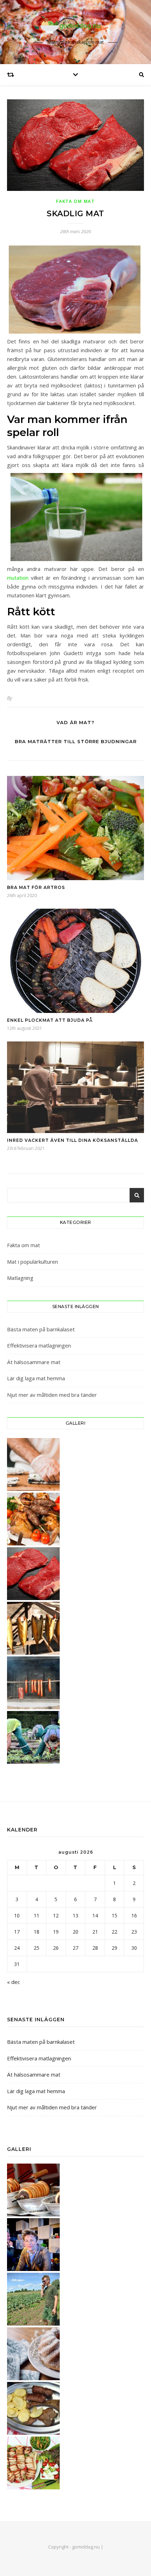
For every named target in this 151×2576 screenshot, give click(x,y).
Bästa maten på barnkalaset (41, 1329)
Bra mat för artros (36, 887)
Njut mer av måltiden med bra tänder (52, 1395)
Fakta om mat (75, 201)
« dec (14, 1982)
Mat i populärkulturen (32, 1262)
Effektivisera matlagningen (39, 1345)
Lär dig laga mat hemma (36, 1378)
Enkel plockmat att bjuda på (50, 1020)
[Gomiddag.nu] (75, 26)
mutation (18, 578)
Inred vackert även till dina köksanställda (73, 1140)
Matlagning (20, 1278)
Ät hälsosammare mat (34, 1362)
